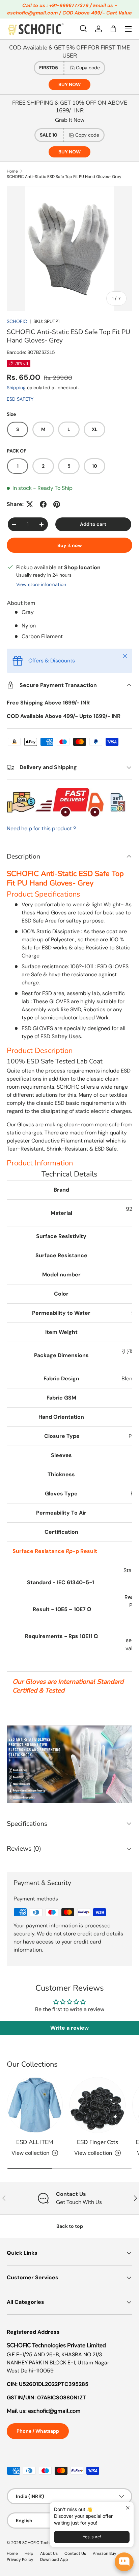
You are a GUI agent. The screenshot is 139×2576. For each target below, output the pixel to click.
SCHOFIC (17, 321)
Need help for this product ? (41, 828)
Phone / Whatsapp (38, 2431)
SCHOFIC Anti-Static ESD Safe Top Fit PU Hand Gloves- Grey (64, 177)
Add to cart (93, 524)
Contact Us (75, 2553)
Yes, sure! (92, 2537)
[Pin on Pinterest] (57, 504)
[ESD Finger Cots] (98, 2105)
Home (12, 171)
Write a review (69, 2028)
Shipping (16, 388)
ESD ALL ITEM (35, 2142)
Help (29, 2553)
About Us (49, 2553)
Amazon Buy (105, 2553)
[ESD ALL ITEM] (35, 2105)
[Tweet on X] (30, 504)
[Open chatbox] (124, 2562)
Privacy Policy (20, 2560)
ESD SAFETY (20, 399)
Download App (54, 2560)
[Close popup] (128, 2508)
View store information (41, 584)
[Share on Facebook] (43, 504)
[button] (113, 29)
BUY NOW (69, 84)
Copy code (88, 68)
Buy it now (70, 545)
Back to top (70, 2226)
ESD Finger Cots (98, 2142)
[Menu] (128, 29)
